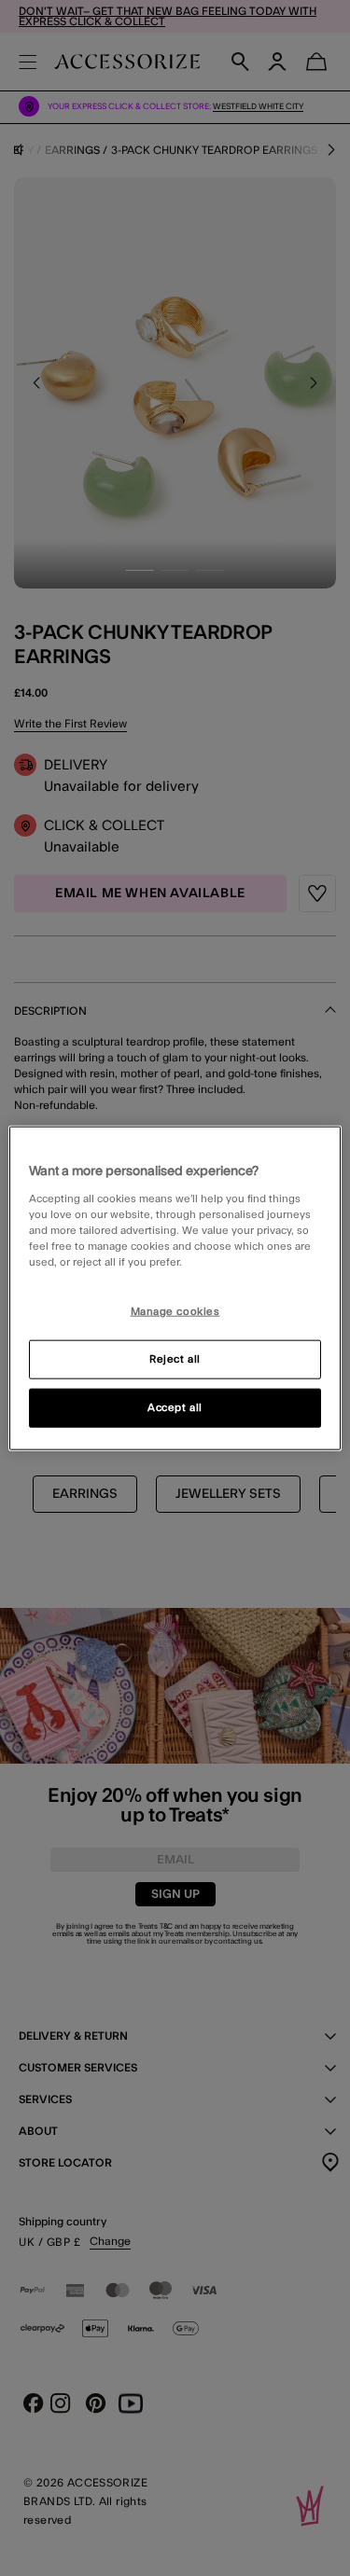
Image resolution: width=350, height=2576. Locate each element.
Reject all (175, 1358)
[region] (175, 1288)
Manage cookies (175, 1312)
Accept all (175, 1407)
